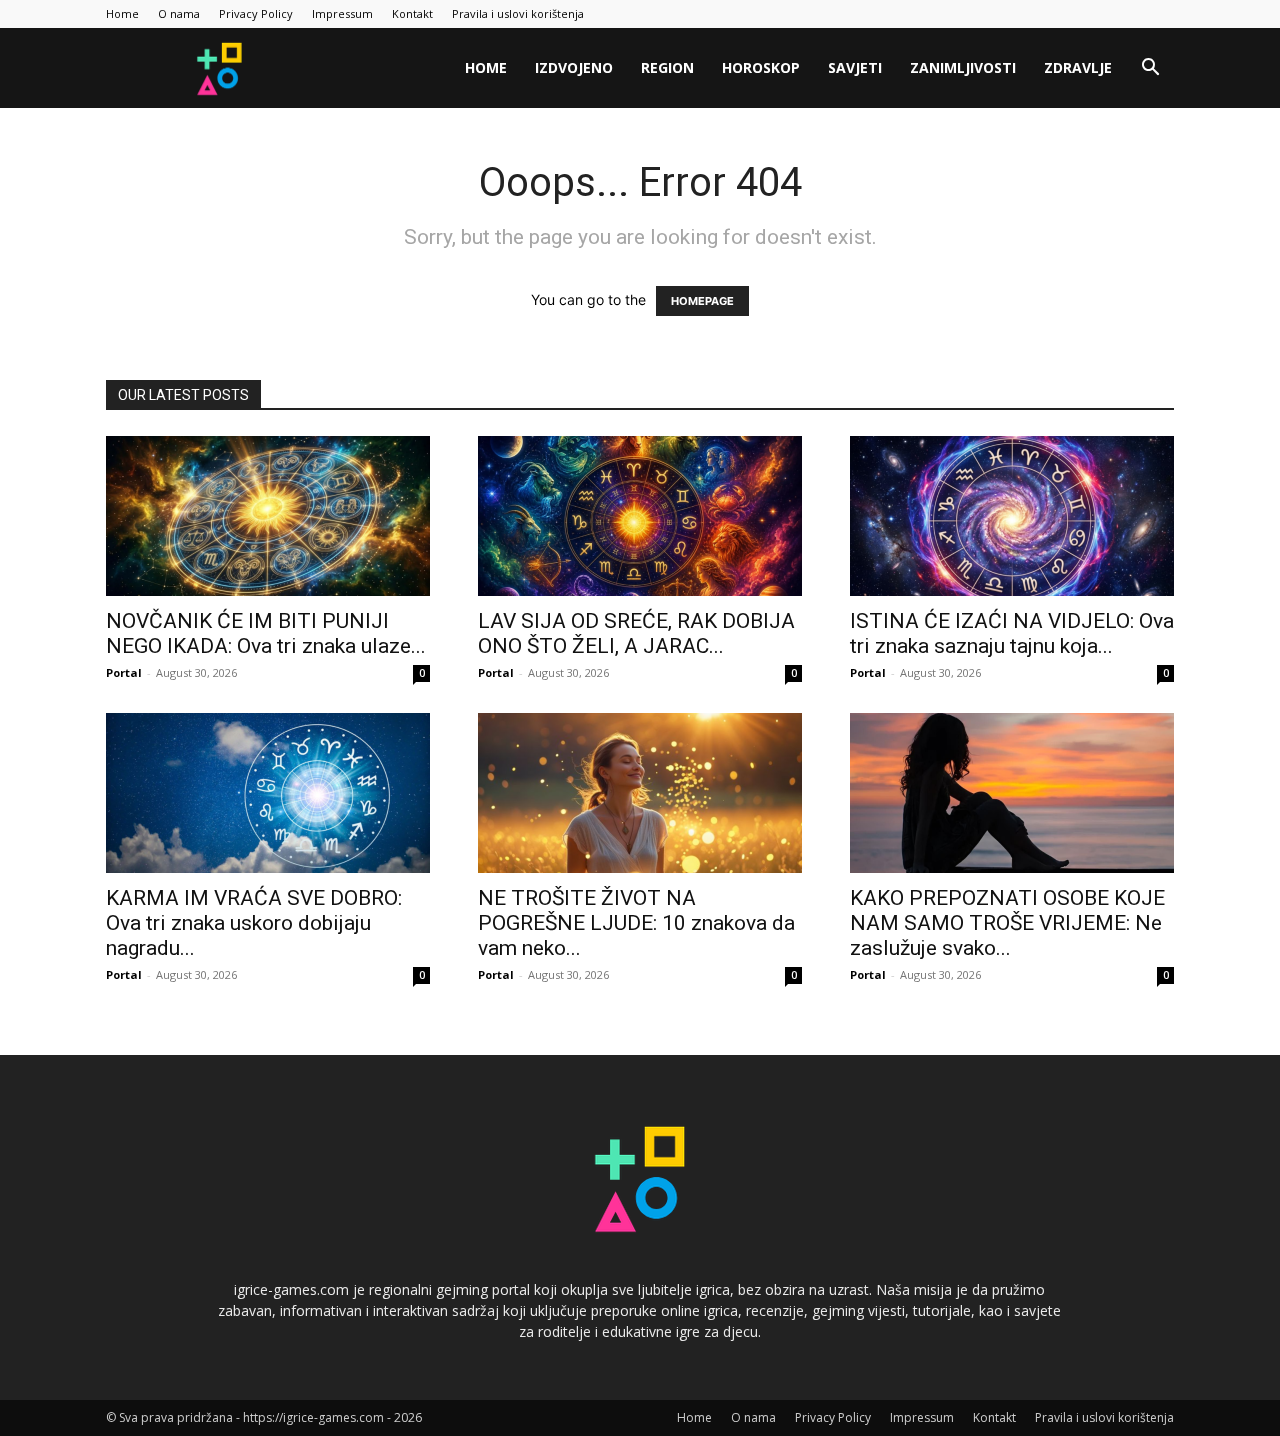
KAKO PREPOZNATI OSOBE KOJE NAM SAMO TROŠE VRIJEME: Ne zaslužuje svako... (1007, 923)
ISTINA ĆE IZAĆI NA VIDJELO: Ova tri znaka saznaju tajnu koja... (1012, 633)
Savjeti (855, 67)
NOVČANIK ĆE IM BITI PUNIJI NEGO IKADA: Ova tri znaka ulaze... (266, 633)
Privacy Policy (256, 13)
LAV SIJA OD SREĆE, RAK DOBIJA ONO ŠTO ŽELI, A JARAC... (636, 633)
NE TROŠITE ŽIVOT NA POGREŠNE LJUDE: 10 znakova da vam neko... (636, 923)
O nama (179, 13)
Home (122, 13)
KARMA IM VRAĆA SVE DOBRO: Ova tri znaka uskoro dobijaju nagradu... (254, 923)
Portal (124, 672)
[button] (1150, 69)
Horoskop (761, 67)
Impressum (342, 13)
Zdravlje (1078, 67)
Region (667, 67)
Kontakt (412, 13)
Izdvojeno (574, 67)
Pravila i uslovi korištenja (518, 13)
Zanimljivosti (963, 67)
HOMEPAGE (702, 301)
